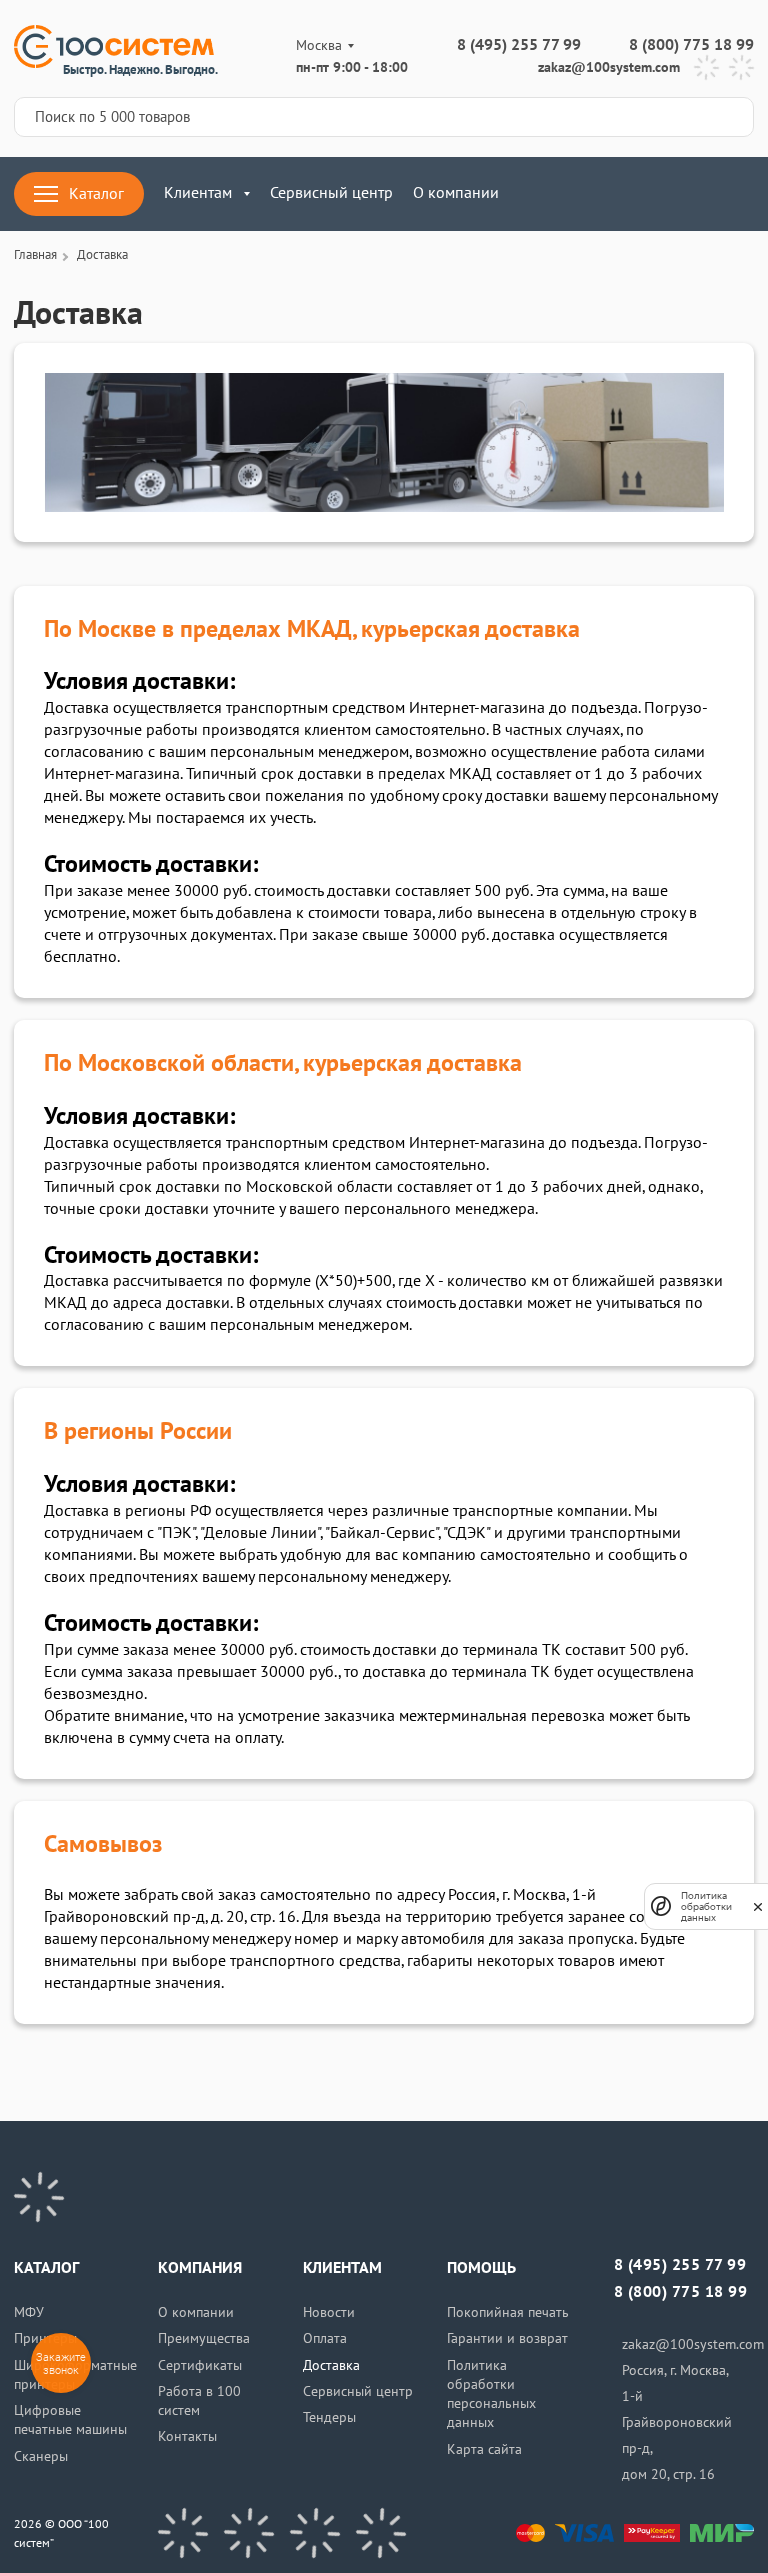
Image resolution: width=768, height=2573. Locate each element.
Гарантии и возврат (507, 2338)
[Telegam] (315, 2533)
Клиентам (198, 193)
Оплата (325, 2338)
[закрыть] (758, 1906)
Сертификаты (200, 2365)
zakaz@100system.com (609, 67)
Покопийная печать (508, 2312)
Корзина (741, 194)
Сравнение (623, 194)
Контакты (187, 2436)
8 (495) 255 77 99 (519, 45)
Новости (329, 2312)
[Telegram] (706, 67)
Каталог (96, 194)
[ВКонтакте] (183, 2533)
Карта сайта (484, 2449)
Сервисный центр (331, 193)
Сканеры (41, 2456)
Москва (319, 45)
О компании (456, 193)
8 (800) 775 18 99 (691, 45)
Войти (564, 194)
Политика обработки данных (706, 1906)
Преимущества (204, 2338)
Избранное (682, 194)
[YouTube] (249, 2533)
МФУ (29, 2312)
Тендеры (329, 2417)
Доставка (331, 2365)
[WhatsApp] (741, 67)
